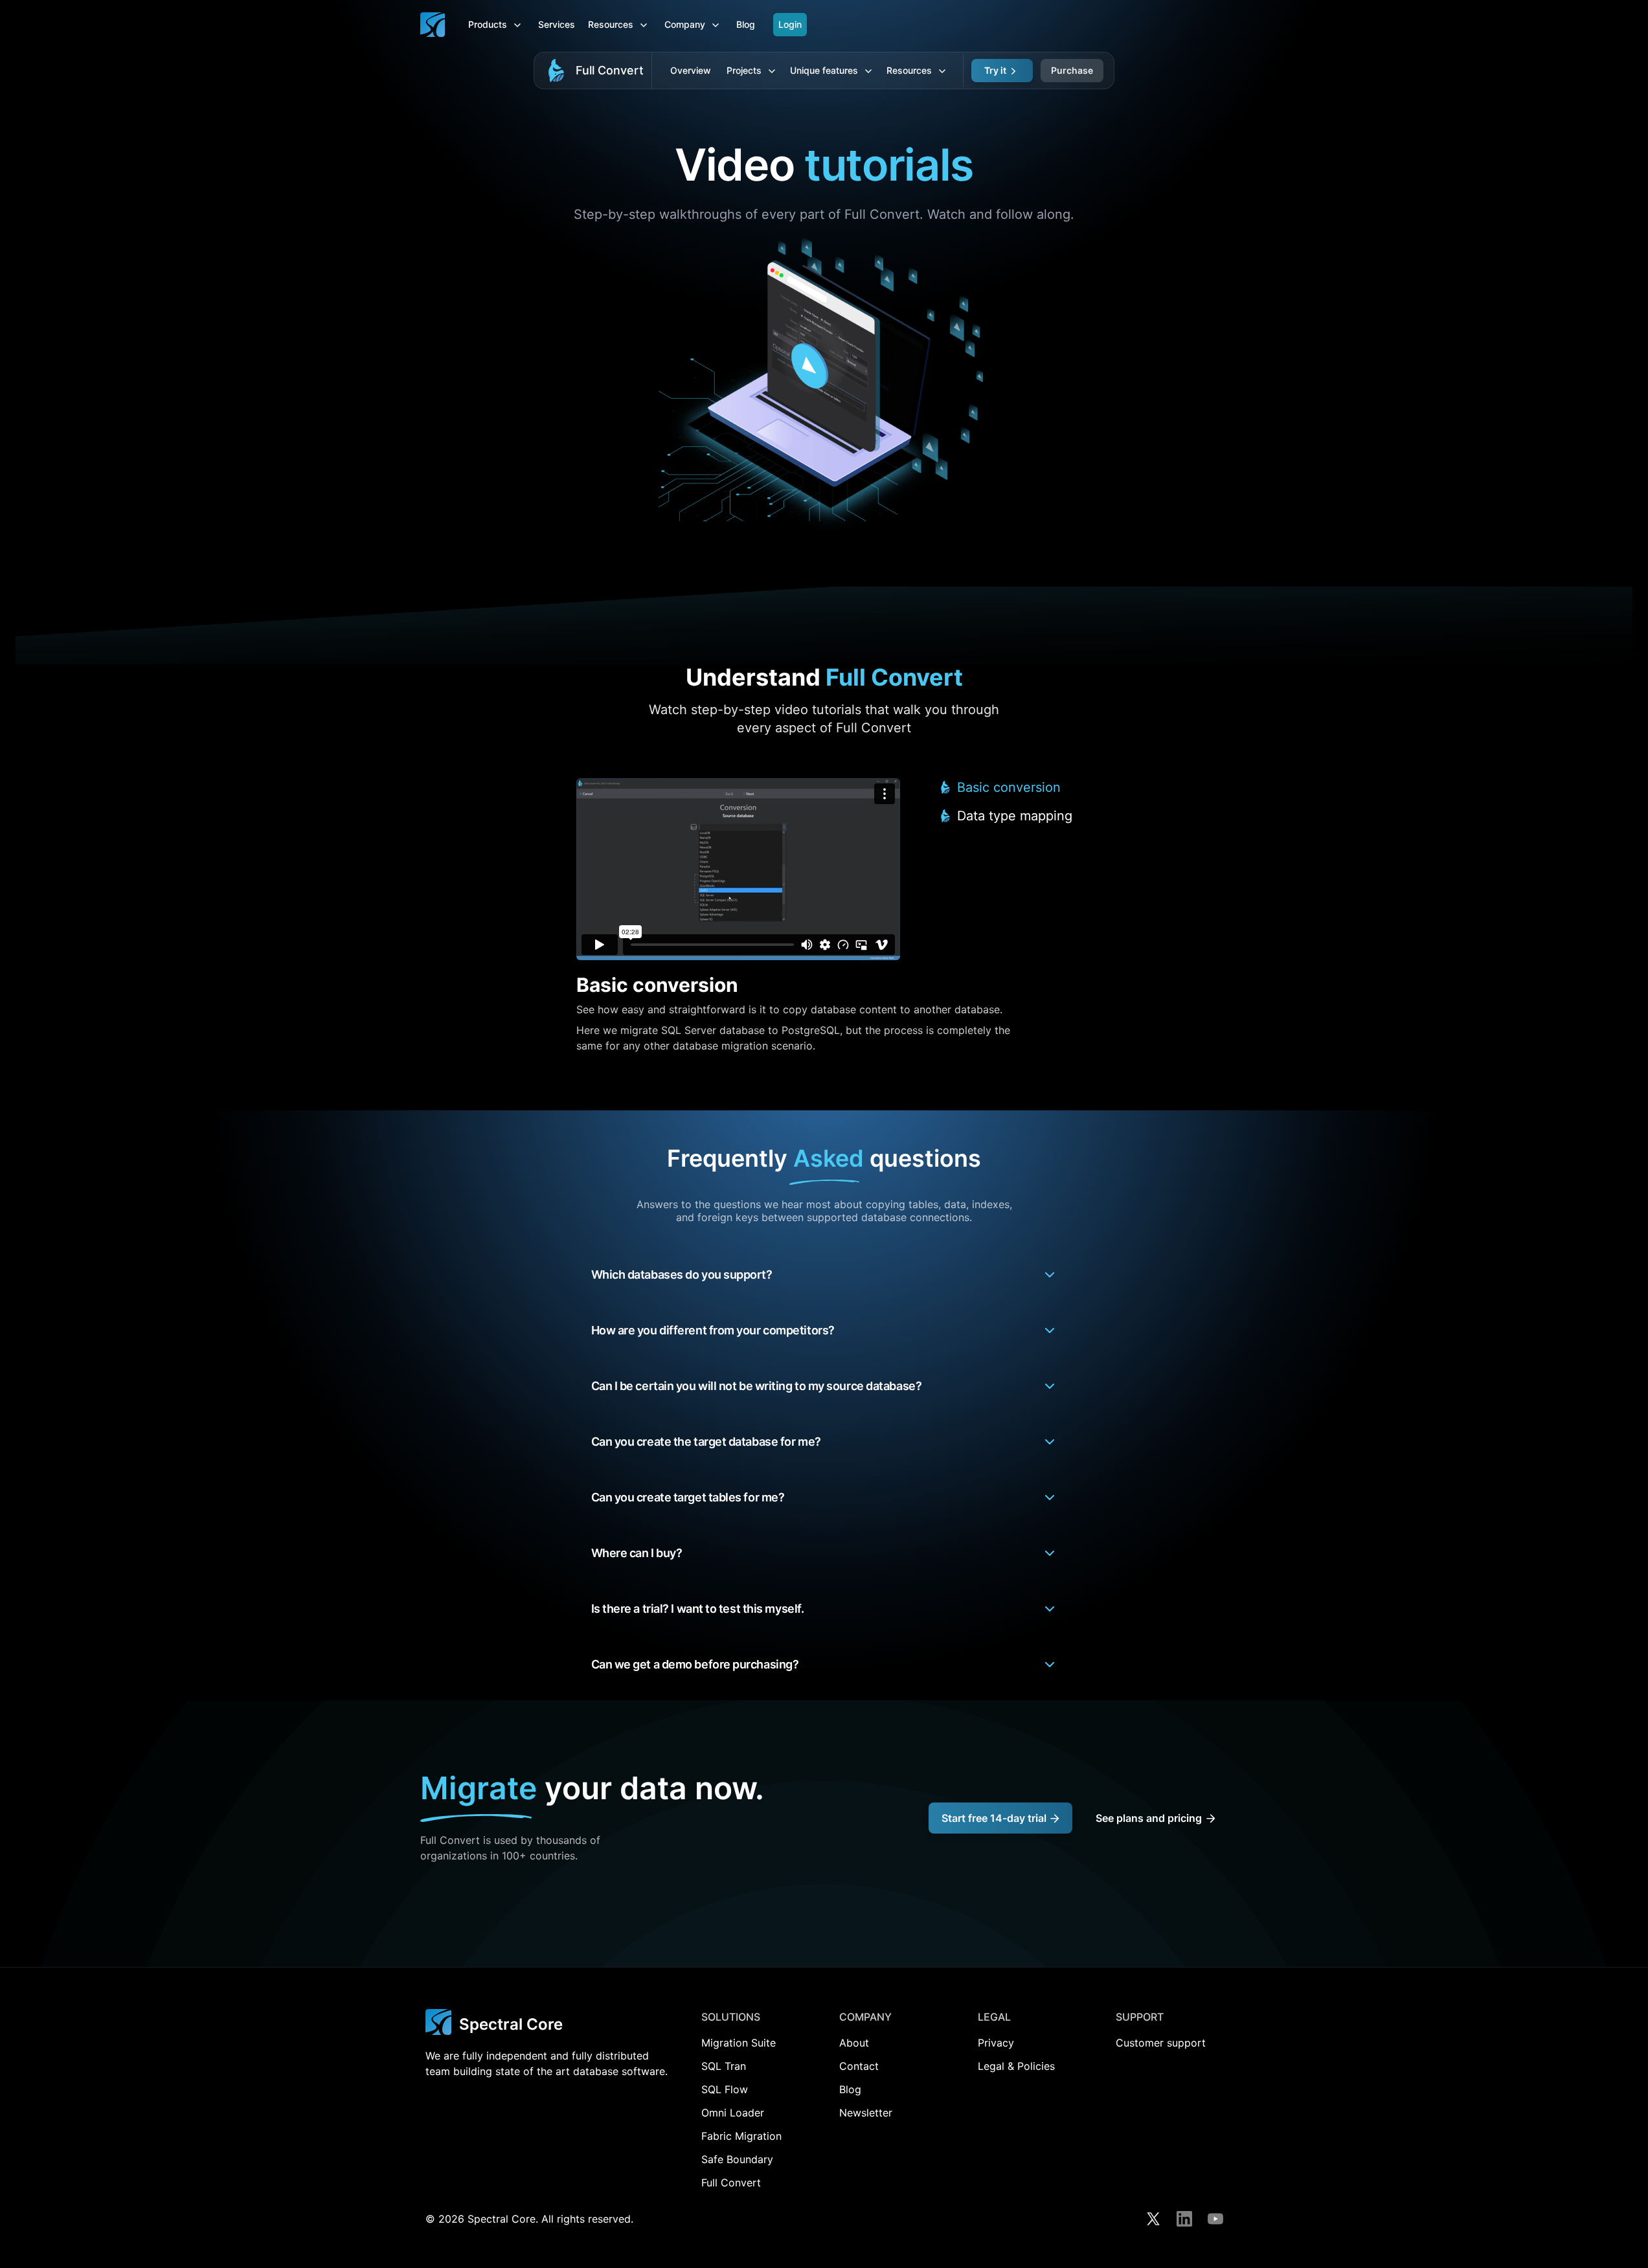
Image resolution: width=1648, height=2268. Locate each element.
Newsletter (866, 2113)
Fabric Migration (741, 2136)
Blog (746, 24)
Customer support (1161, 2043)
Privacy (996, 2043)
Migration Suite (739, 2043)
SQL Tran (724, 2066)
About (854, 2043)
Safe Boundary (737, 2159)
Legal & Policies (1016, 2066)
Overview (691, 70)
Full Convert (610, 70)
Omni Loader (733, 2113)
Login (790, 24)
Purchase (1072, 70)
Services (557, 24)
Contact (859, 2066)
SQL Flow (725, 2089)
